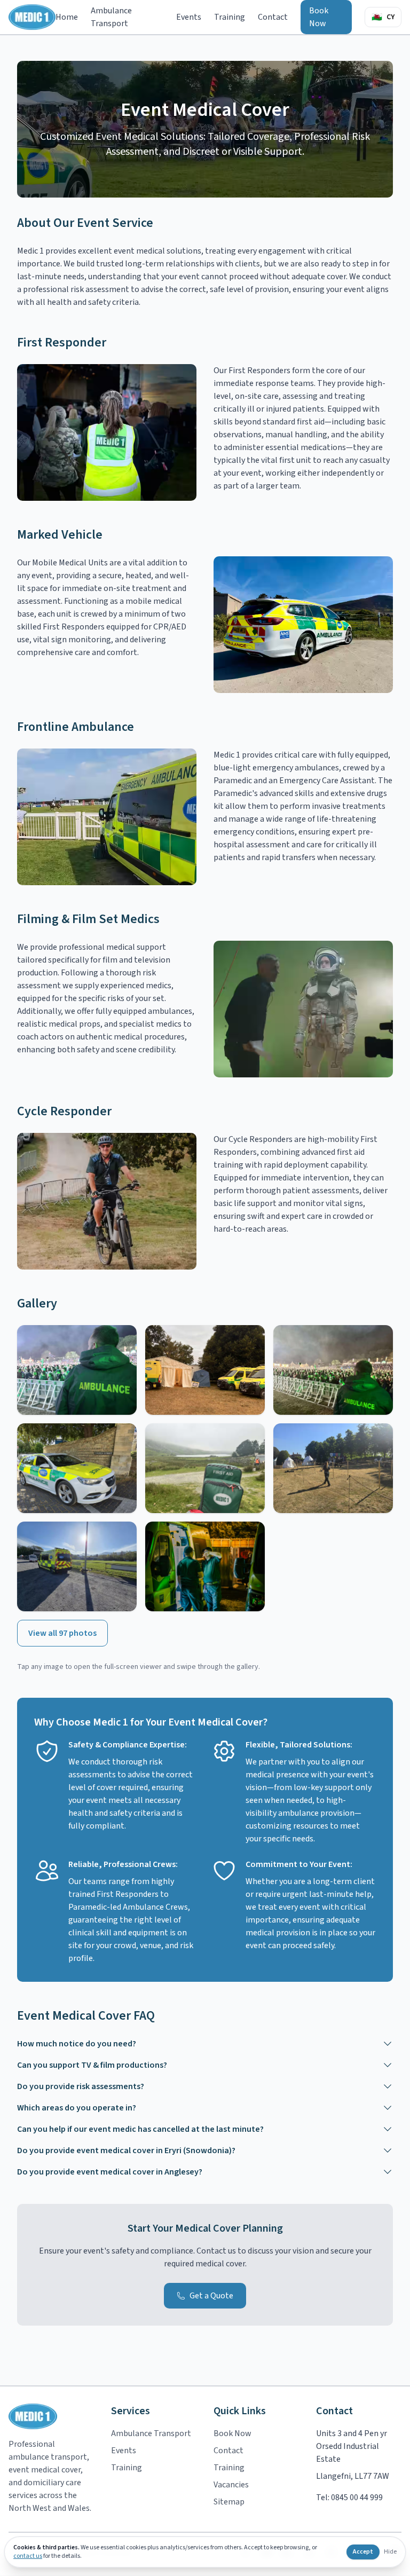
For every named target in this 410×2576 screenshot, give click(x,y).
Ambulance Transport (111, 17)
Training (230, 17)
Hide (390, 2552)
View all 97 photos (62, 1633)
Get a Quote (211, 2296)
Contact (273, 17)
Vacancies (231, 2485)
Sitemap (229, 2502)
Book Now (319, 17)
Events (189, 17)
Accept (363, 2552)
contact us (28, 2556)
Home (67, 17)
